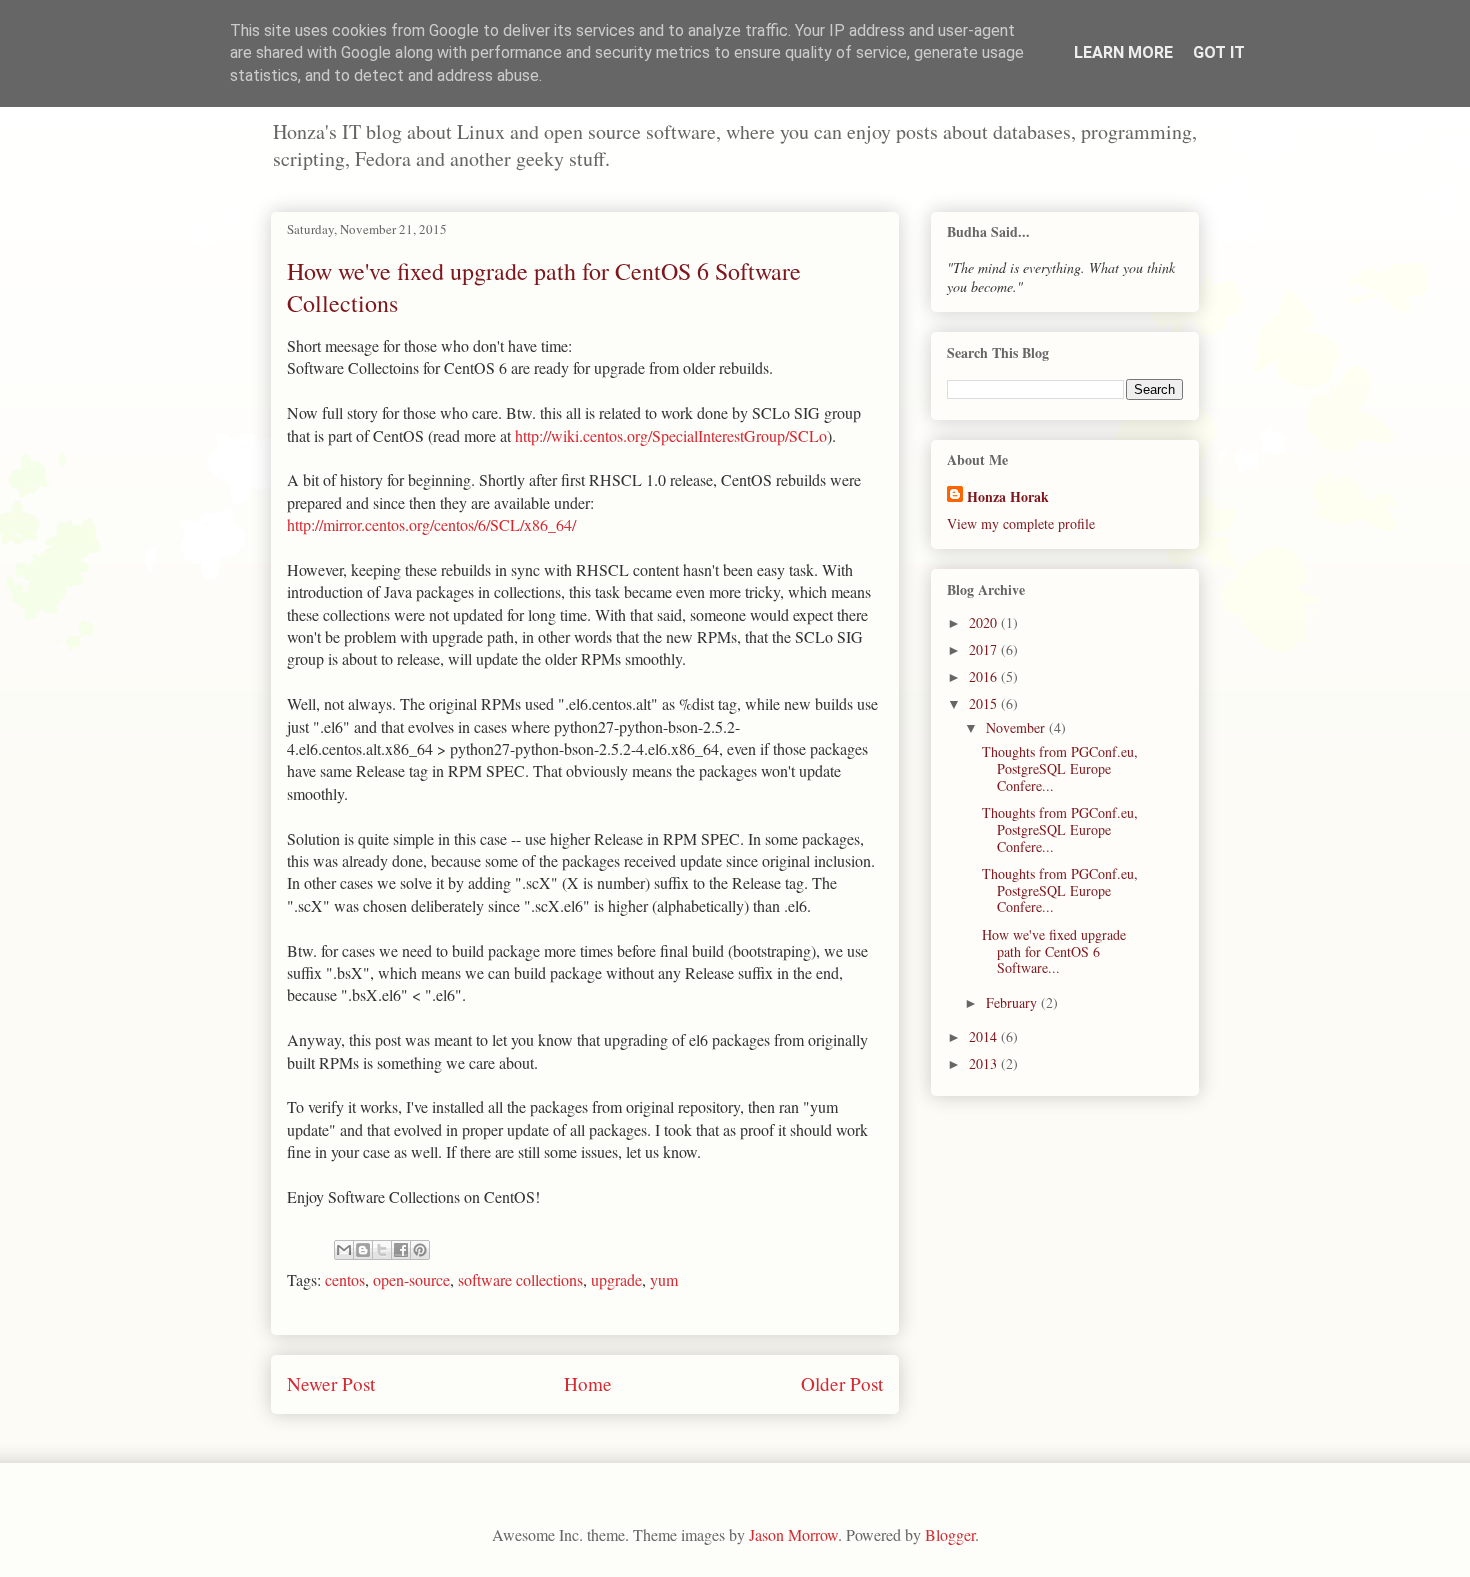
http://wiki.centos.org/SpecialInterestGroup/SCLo (671, 435)
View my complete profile (1021, 523)
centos (345, 1279)
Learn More (1123, 52)
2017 (985, 649)
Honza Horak (1008, 496)
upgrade (616, 1279)
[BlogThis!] (363, 1250)
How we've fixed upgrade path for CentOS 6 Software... (1054, 951)
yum (664, 1279)
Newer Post (331, 1383)
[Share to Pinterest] (420, 1250)
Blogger (950, 1534)
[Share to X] (382, 1250)
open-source (411, 1279)
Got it (1219, 52)
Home (588, 1383)
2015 (985, 703)
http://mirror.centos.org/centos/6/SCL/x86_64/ (431, 524)
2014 (985, 1036)
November (1017, 727)
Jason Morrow (793, 1534)
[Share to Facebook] (401, 1250)
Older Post (842, 1383)
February (1013, 1002)
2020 (985, 622)
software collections (520, 1279)
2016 (985, 676)
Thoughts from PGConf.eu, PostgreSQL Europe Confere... (1060, 768)
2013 (985, 1063)
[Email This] (344, 1250)
